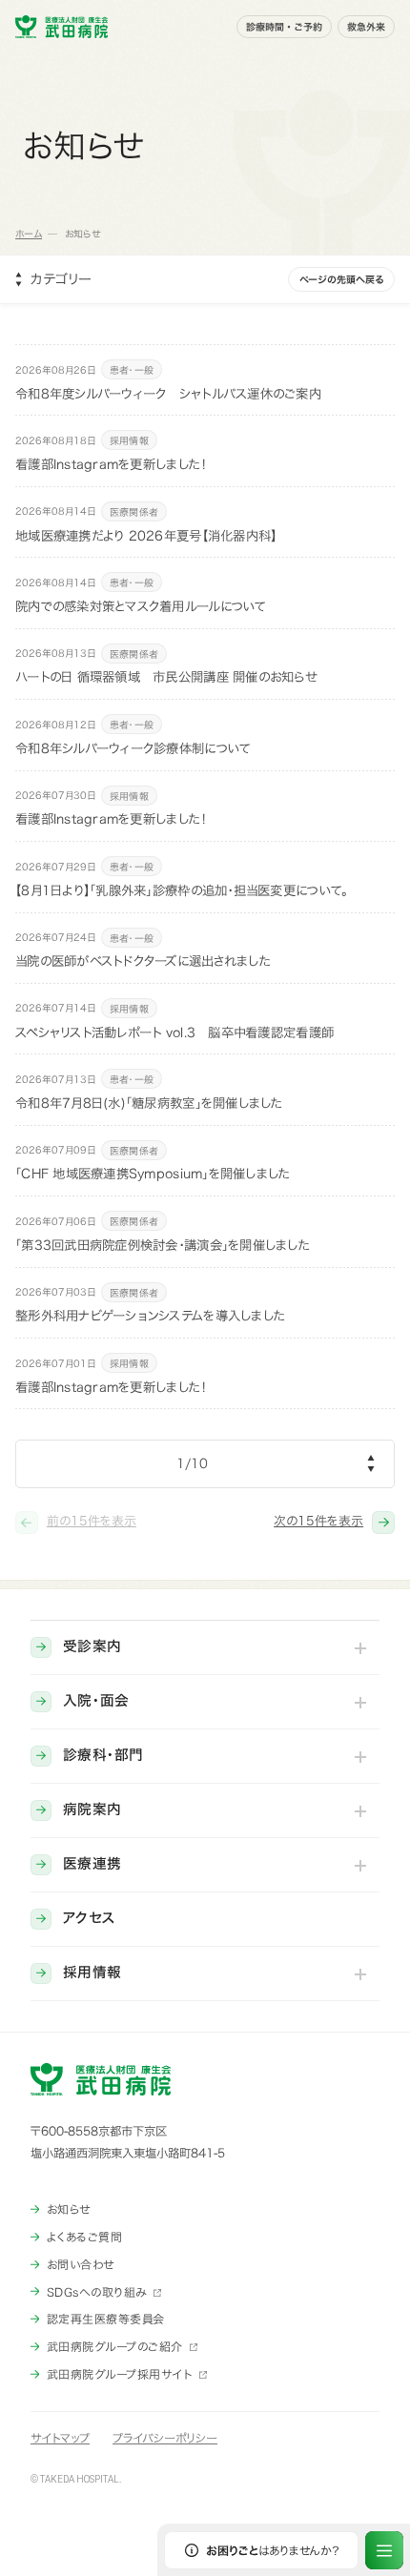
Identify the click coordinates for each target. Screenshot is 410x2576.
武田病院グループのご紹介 (115, 2346)
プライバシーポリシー (165, 2438)
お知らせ (69, 2209)
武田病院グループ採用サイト (120, 2374)
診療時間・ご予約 (284, 27)
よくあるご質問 (84, 2237)
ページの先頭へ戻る (341, 279)
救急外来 (366, 27)
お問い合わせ (81, 2264)
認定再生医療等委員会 (106, 2319)
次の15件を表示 (318, 1521)
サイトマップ (60, 2438)
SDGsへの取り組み (97, 2292)
